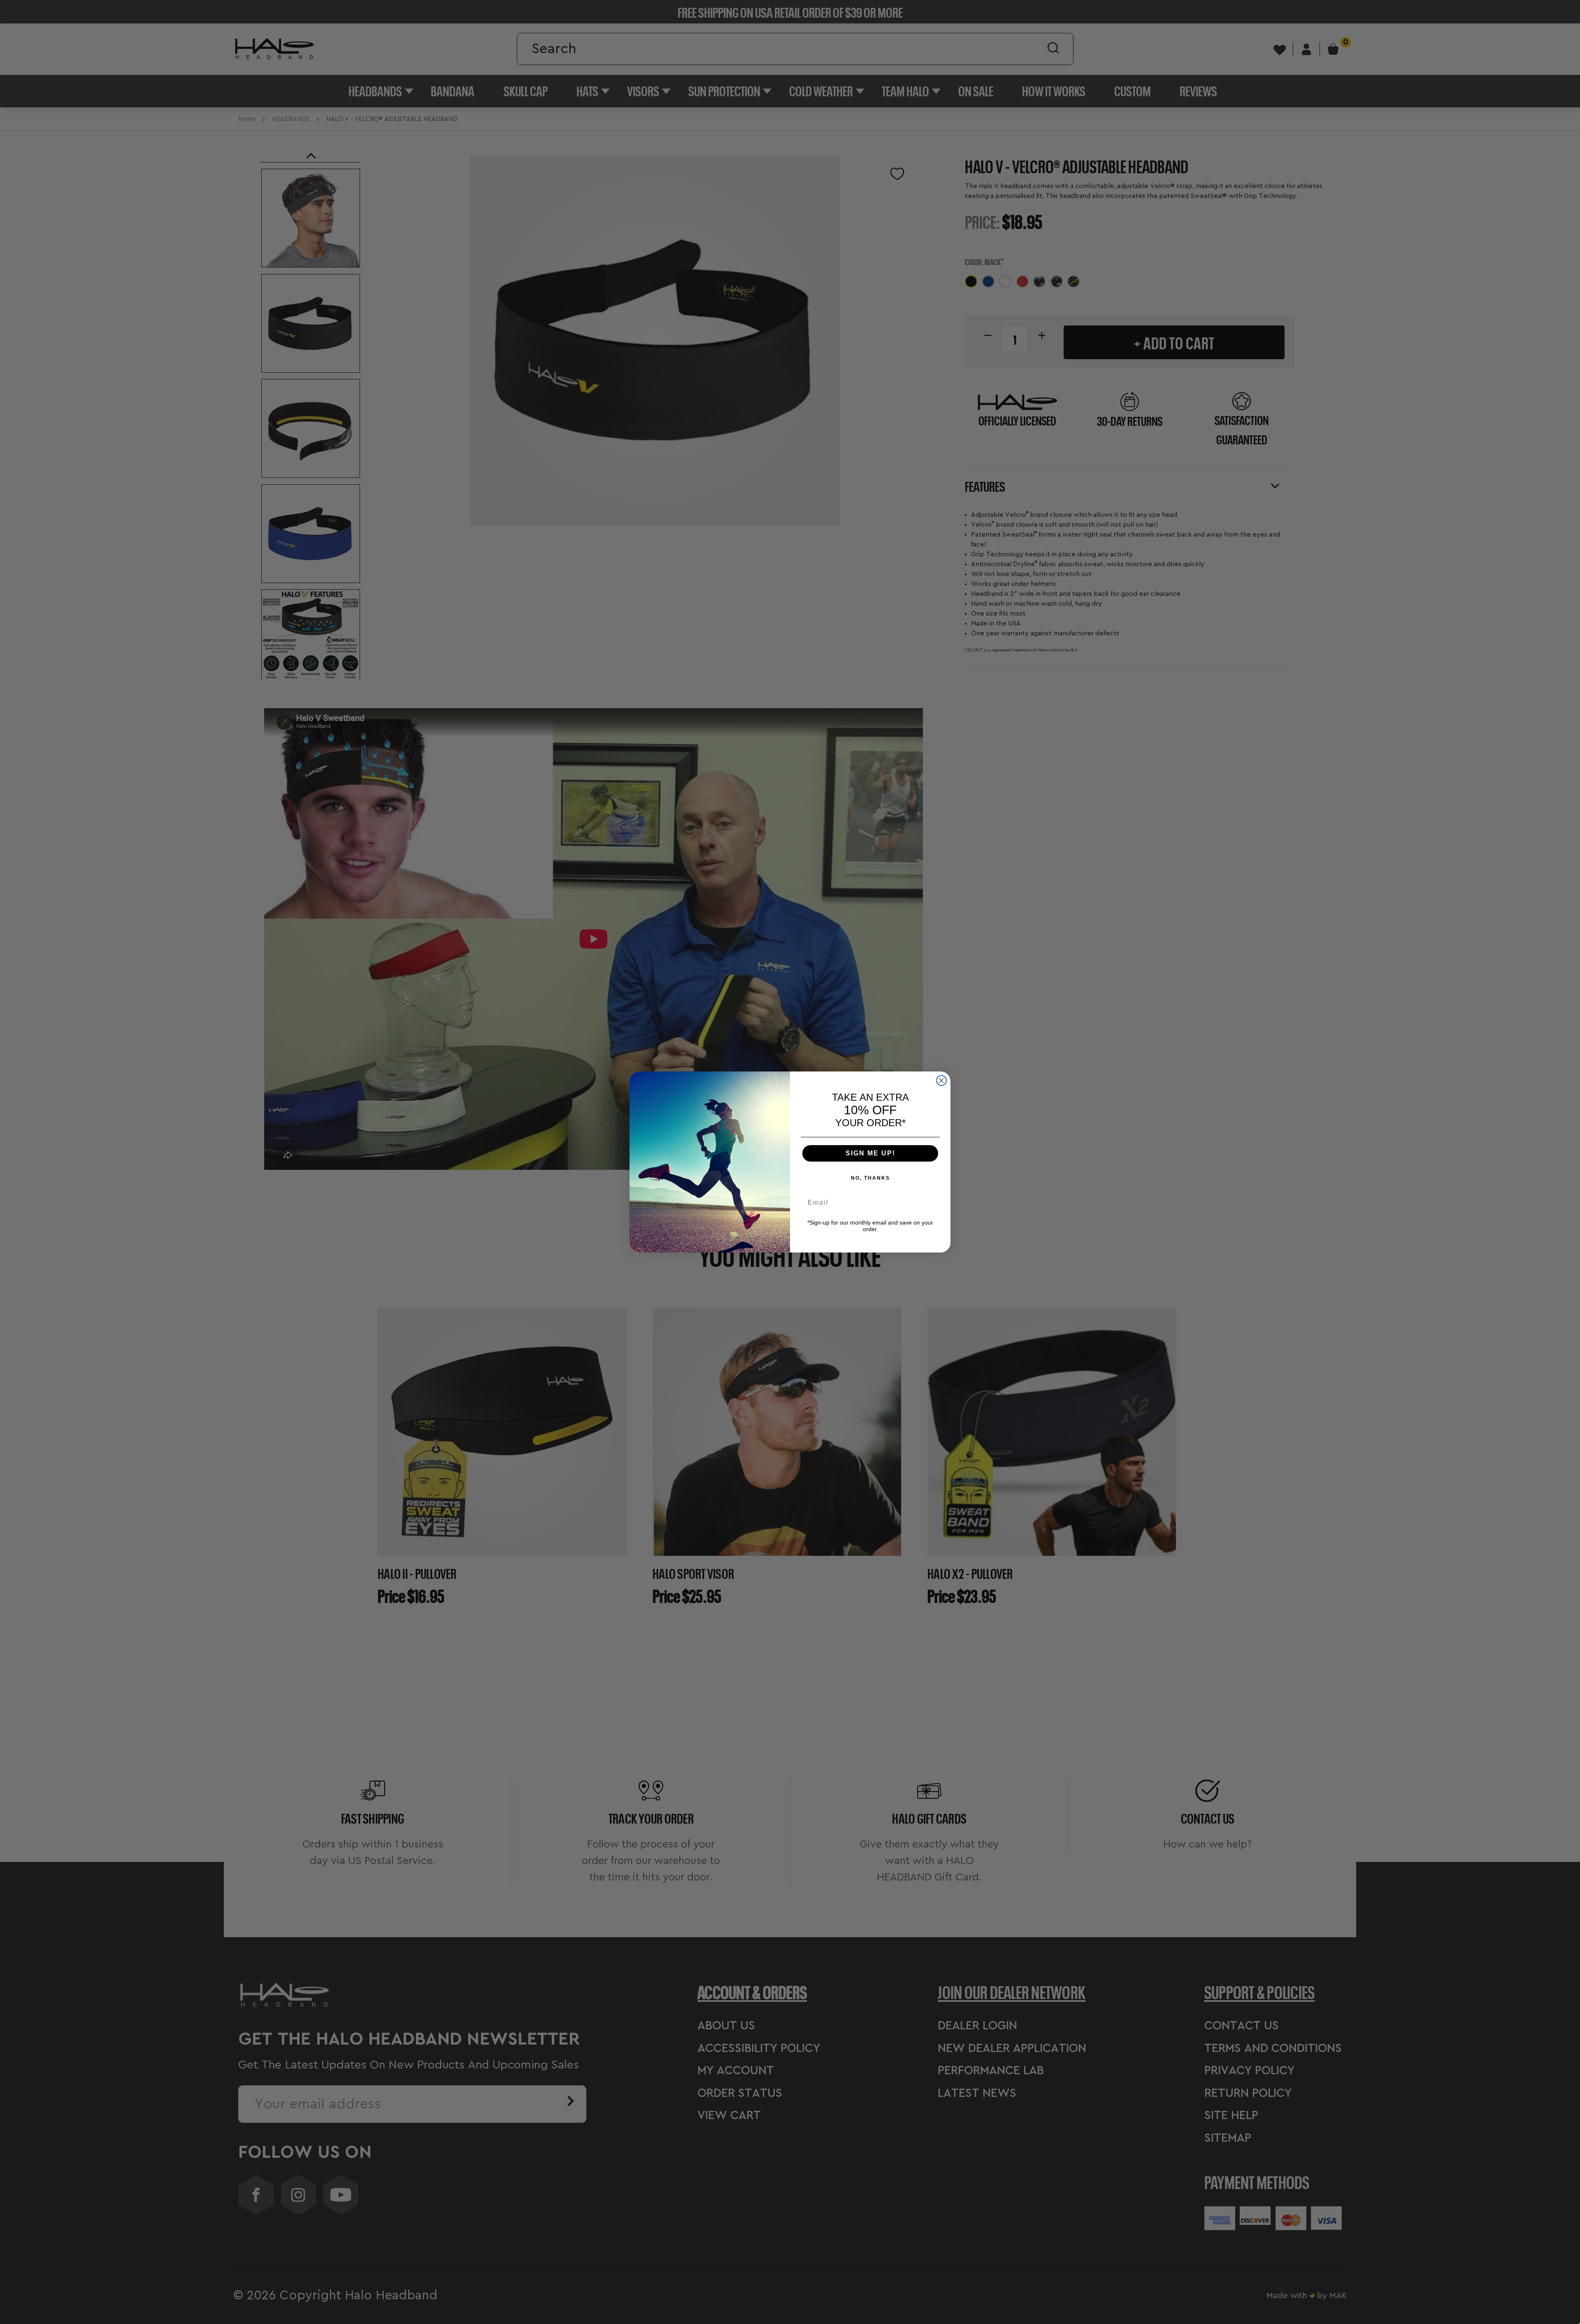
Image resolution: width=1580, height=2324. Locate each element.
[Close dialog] (941, 1081)
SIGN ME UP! (870, 1153)
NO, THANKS (870, 1178)
